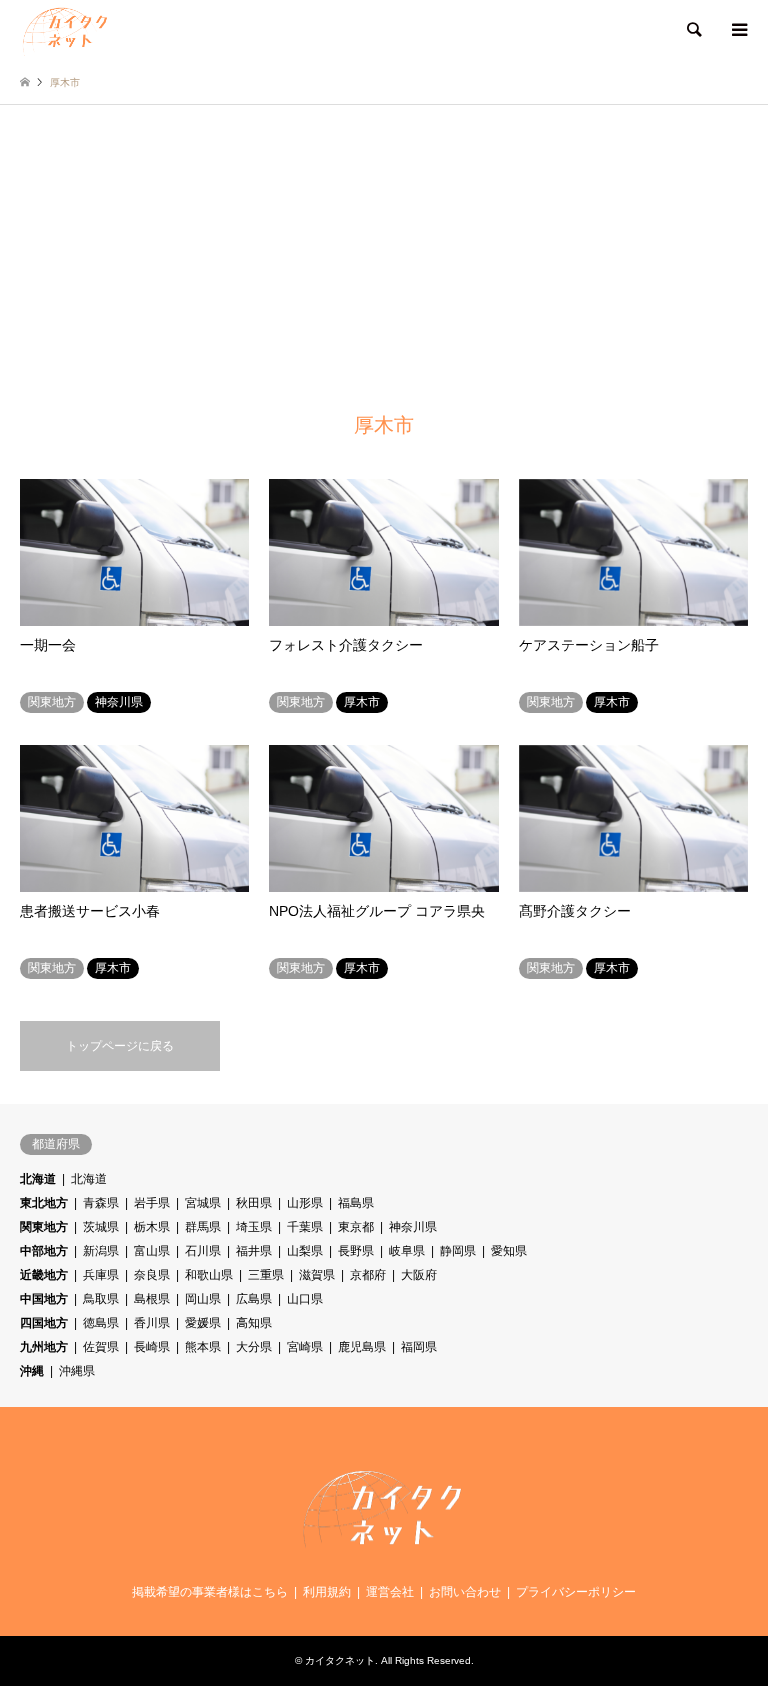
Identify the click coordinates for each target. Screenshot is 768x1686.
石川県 (203, 1251)
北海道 (38, 1179)
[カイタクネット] (66, 30)
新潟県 (101, 1251)
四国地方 (44, 1323)
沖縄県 (77, 1371)
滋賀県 (317, 1275)
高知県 (254, 1323)
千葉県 (305, 1227)
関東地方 (44, 1227)
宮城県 (203, 1203)
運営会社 (390, 1592)
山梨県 (305, 1251)
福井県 (254, 1251)
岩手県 (152, 1203)
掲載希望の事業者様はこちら (210, 1592)
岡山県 (203, 1299)
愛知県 (509, 1251)
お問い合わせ (465, 1592)
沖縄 (32, 1371)
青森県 (101, 1203)
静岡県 (458, 1251)
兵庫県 (101, 1275)
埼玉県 (254, 1227)
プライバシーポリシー (576, 1592)
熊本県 (203, 1347)
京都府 (368, 1275)
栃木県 (152, 1227)
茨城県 (101, 1227)
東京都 (356, 1227)
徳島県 (101, 1323)
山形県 (305, 1203)
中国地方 (44, 1299)
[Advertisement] (384, 255)
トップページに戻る (120, 1046)
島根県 (152, 1299)
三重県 (266, 1275)
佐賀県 (101, 1347)
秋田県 (254, 1203)
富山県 (152, 1251)
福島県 (356, 1203)
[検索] (693, 30)
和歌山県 (209, 1275)
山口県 (305, 1299)
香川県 (152, 1323)
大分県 (254, 1347)
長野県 (356, 1251)
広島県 (254, 1299)
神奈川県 (413, 1227)
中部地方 (44, 1251)
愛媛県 (203, 1323)
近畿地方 (44, 1275)
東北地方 (44, 1203)
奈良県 (152, 1275)
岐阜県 (407, 1251)
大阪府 (419, 1275)
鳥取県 (101, 1299)
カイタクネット (340, 1660)
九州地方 (44, 1347)
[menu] (738, 30)
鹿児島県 (362, 1347)
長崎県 (152, 1347)
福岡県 (419, 1347)
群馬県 (203, 1227)
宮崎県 (305, 1347)
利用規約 (327, 1592)
